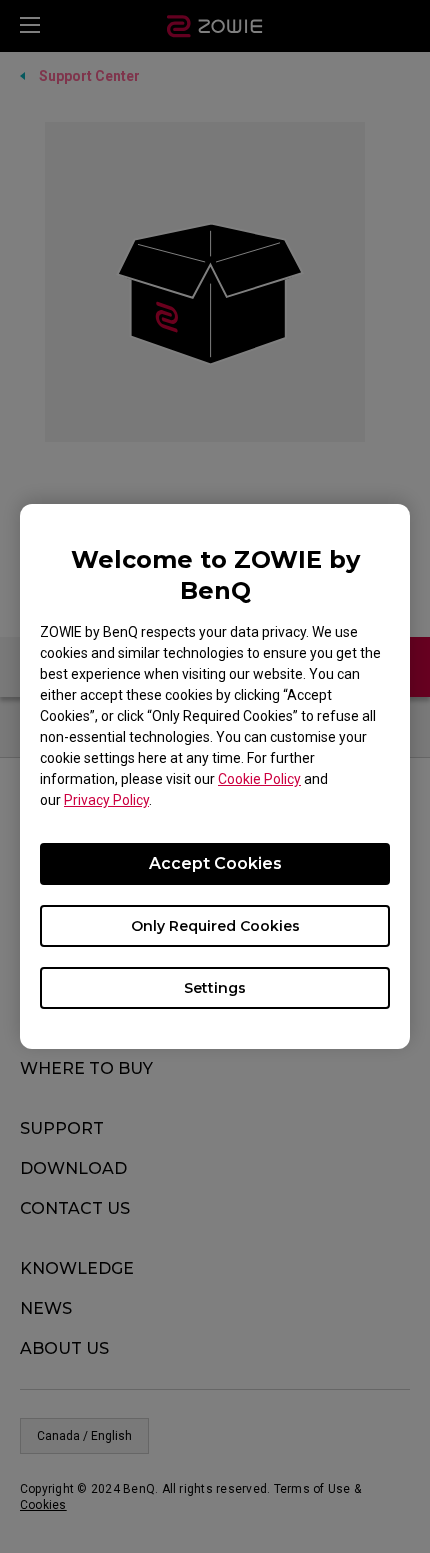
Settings (215, 988)
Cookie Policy (259, 779)
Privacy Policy (106, 800)
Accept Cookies (215, 863)
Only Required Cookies (215, 926)
